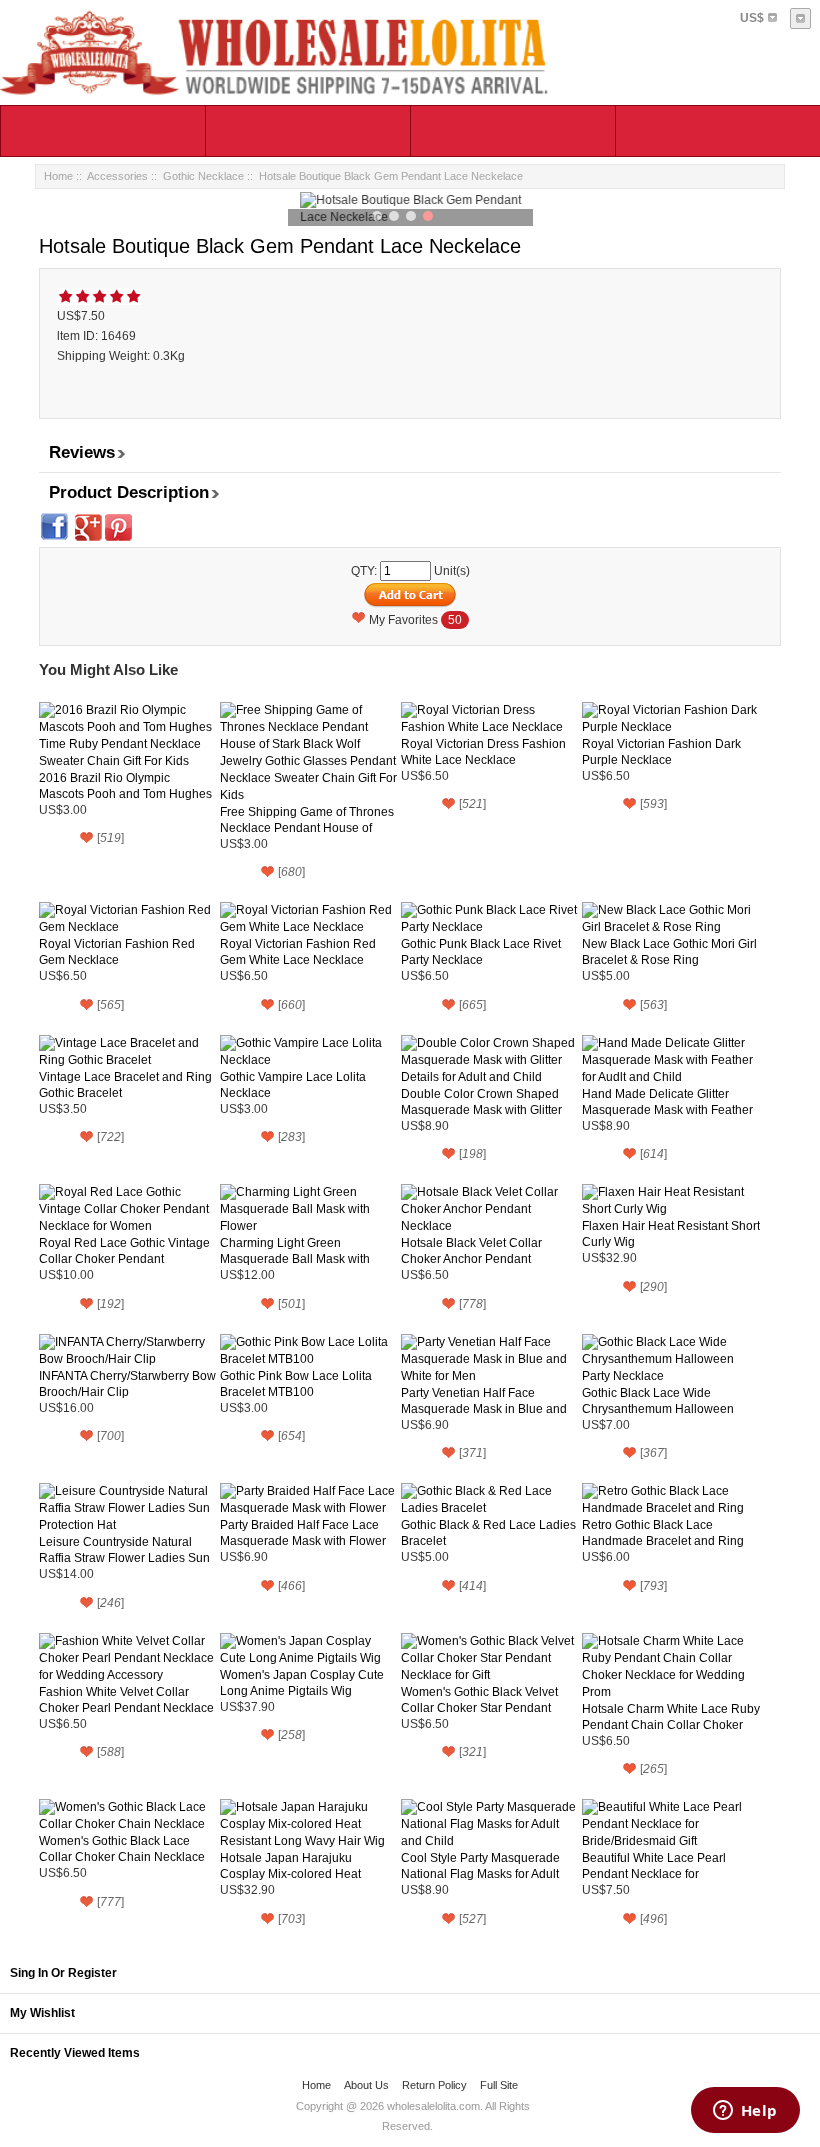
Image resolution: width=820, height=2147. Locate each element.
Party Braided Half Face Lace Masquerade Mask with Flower (303, 1533)
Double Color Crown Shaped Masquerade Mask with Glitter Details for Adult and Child (481, 1102)
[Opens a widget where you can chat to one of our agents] (745, 2112)
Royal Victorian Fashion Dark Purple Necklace (661, 752)
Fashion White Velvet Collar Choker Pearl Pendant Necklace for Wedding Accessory (126, 1700)
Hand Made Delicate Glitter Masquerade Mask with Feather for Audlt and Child (667, 1102)
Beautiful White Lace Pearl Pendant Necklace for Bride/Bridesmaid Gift (654, 1866)
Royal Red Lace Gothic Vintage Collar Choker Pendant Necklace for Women (124, 1251)
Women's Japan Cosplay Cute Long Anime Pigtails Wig (302, 1683)
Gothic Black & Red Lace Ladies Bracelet (488, 1533)
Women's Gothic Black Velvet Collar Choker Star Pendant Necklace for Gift (479, 1700)
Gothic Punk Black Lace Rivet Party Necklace (481, 952)
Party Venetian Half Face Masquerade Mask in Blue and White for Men (484, 1401)
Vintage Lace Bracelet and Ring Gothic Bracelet (125, 1085)
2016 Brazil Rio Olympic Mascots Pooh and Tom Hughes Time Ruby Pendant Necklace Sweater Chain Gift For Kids (125, 786)
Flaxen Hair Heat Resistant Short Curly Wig (671, 1234)
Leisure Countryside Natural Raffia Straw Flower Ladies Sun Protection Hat (124, 1550)
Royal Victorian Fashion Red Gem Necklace (117, 952)
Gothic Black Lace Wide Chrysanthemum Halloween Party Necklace (658, 1401)
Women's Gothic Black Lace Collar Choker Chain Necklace (122, 1849)
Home (58, 176)
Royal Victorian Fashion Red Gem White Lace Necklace (298, 952)
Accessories (117, 176)
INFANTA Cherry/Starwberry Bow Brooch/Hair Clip (127, 1384)
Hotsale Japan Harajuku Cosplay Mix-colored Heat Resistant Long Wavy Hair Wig (302, 1866)
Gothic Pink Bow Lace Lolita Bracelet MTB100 (296, 1384)
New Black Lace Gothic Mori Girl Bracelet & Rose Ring (669, 952)
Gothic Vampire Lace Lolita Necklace (293, 1085)
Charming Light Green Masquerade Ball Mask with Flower (295, 1251)
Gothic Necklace (203, 176)
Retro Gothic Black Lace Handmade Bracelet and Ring (663, 1533)
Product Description (129, 492)
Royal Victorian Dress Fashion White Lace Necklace (483, 752)
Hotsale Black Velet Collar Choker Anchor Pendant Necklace (471, 1251)
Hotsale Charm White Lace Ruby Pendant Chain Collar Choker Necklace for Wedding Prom (671, 1717)
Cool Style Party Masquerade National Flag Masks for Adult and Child (480, 1866)
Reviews (82, 452)
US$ (752, 18)
